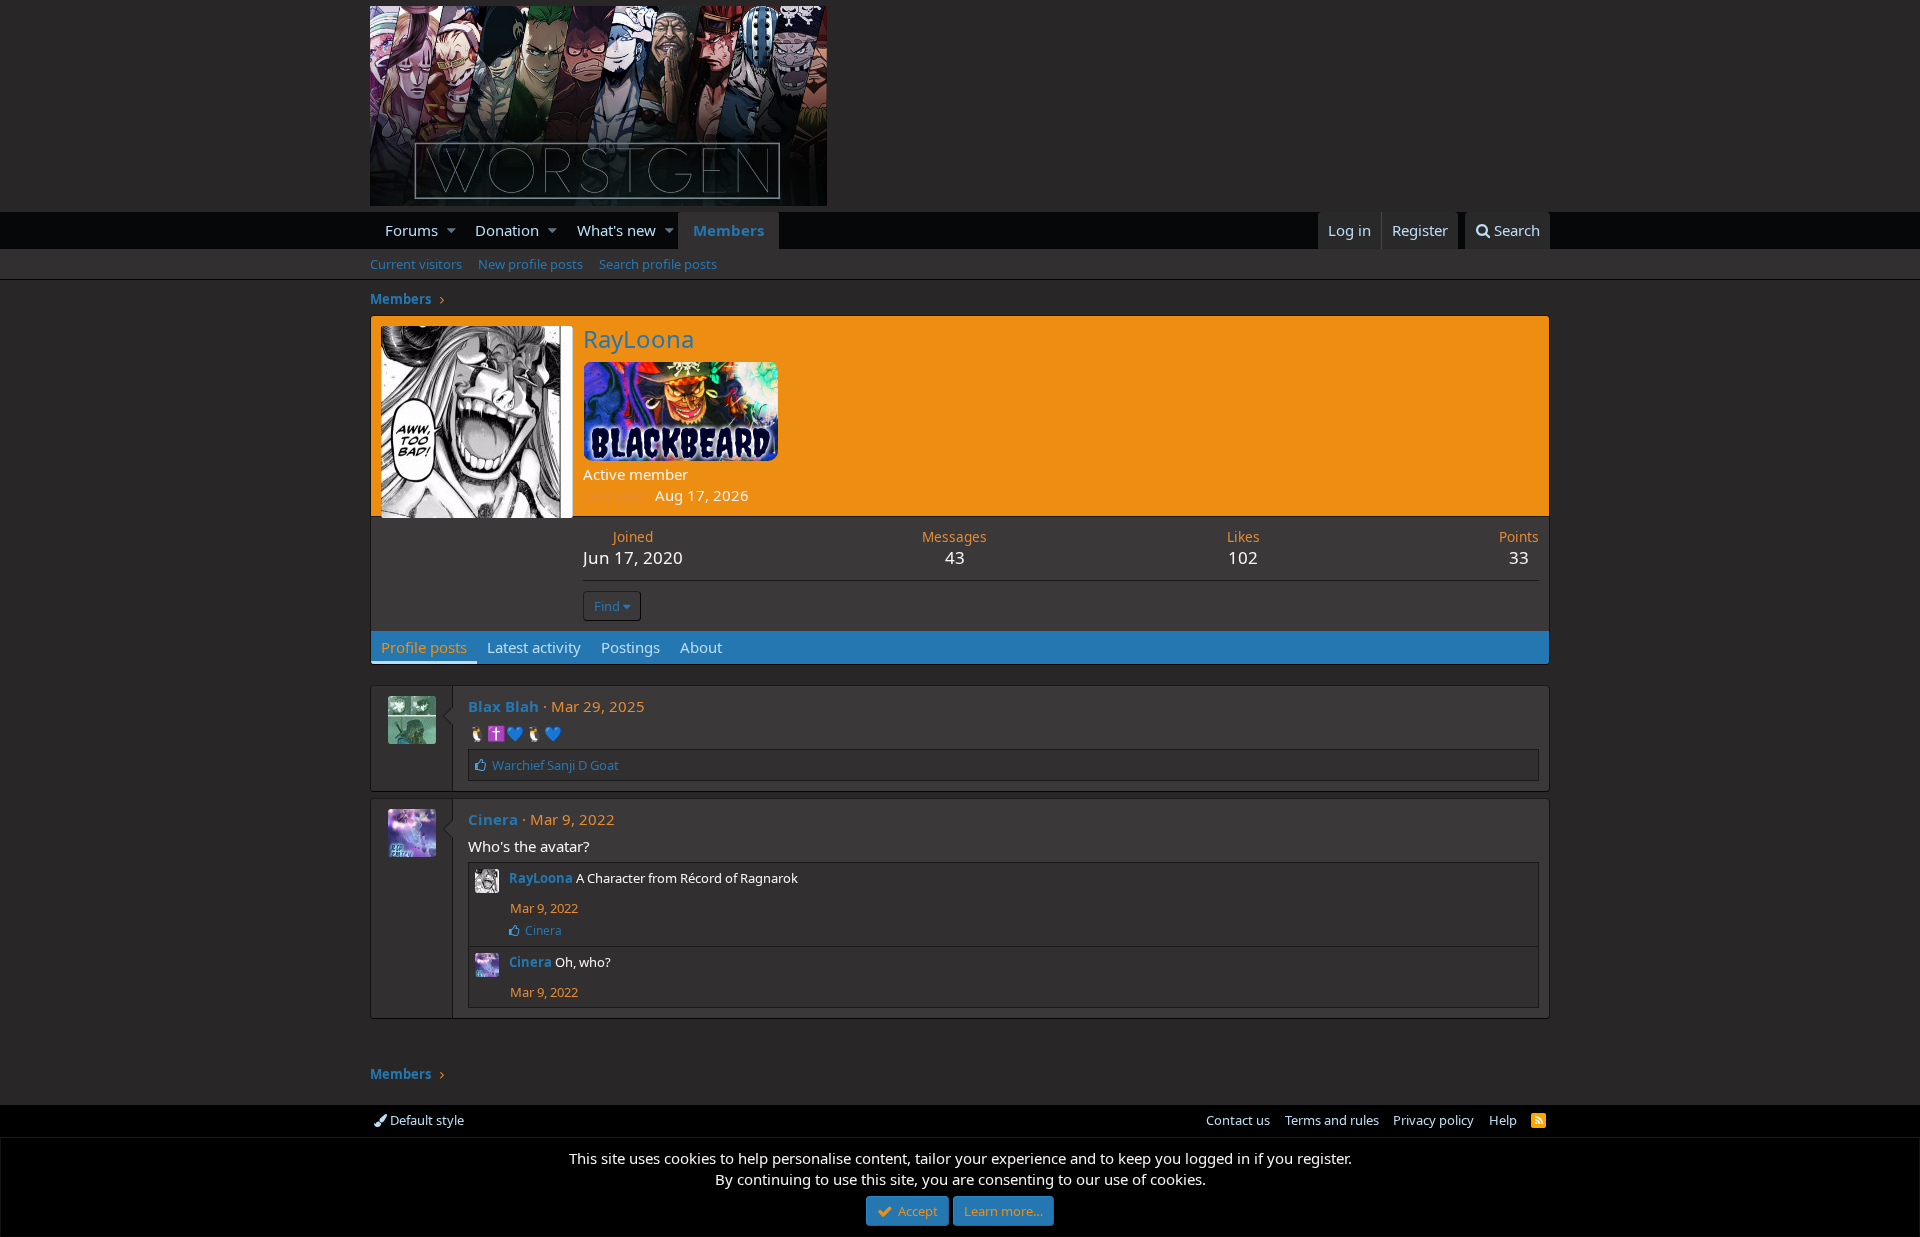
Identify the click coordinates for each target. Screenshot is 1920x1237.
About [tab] (701, 647)
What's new (616, 230)
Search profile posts (658, 264)
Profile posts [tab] (424, 647)
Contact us (1238, 1120)
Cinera (493, 819)
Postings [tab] (630, 647)
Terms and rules (1332, 1120)
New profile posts (530, 264)
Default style (425, 1120)
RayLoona (541, 878)
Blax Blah (503, 706)
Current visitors (416, 264)
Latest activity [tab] (534, 647)
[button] (451, 230)
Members (728, 230)
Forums (411, 230)
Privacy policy (1433, 1120)
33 (1519, 557)
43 (955, 557)
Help (1503, 1120)
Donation (507, 230)
